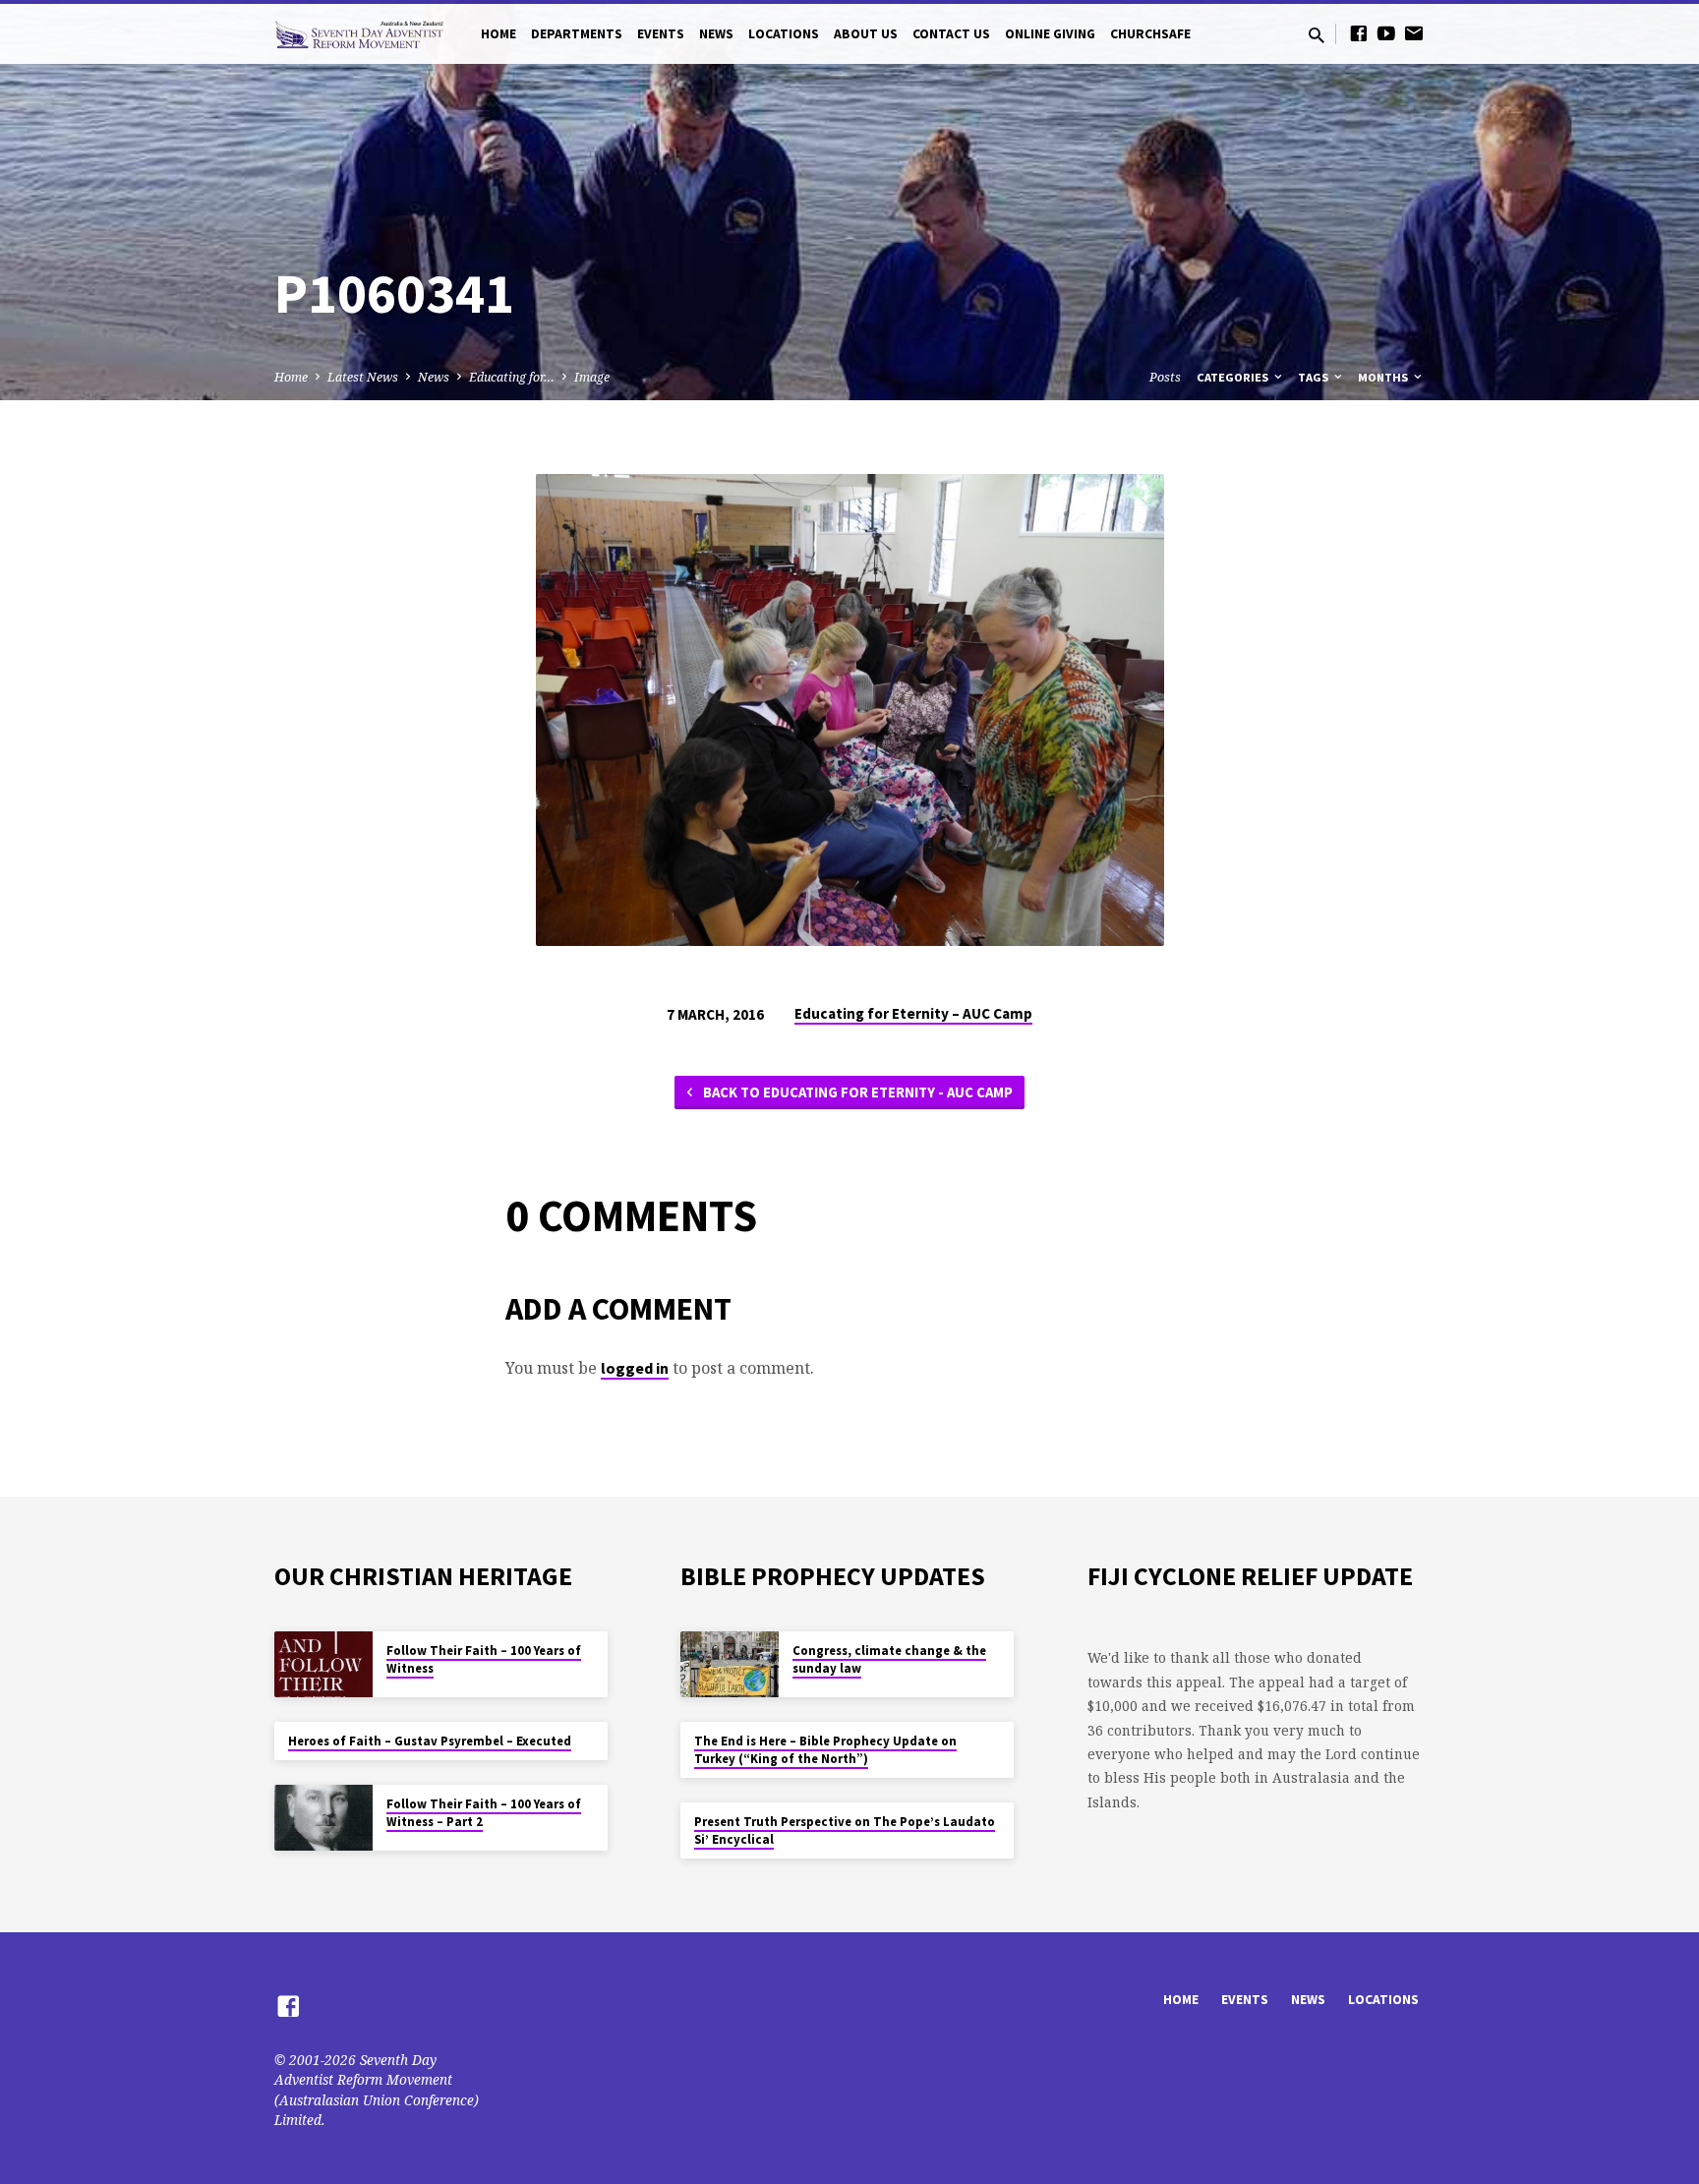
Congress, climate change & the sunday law (889, 1659)
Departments (577, 34)
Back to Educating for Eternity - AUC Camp (856, 1092)
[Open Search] (1317, 35)
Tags (1315, 377)
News (716, 34)
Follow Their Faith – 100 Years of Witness (484, 1659)
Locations (784, 34)
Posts (1165, 377)
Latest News (363, 377)
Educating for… (512, 377)
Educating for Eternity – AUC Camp (913, 1013)
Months (1384, 377)
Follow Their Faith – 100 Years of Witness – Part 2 (484, 1813)
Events (661, 34)
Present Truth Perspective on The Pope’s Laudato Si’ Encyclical (845, 1830)
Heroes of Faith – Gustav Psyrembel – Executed (430, 1741)
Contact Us (951, 34)
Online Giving (1050, 34)
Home (498, 34)
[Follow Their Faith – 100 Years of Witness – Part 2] (323, 1818)
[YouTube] (1386, 33)
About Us (866, 34)
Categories (1234, 377)
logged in (635, 1368)
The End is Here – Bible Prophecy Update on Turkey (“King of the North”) (825, 1750)
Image (592, 377)
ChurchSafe (1150, 34)
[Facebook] (1359, 33)
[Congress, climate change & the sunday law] (730, 1664)
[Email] (1414, 33)
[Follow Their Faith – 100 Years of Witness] (323, 1664)
